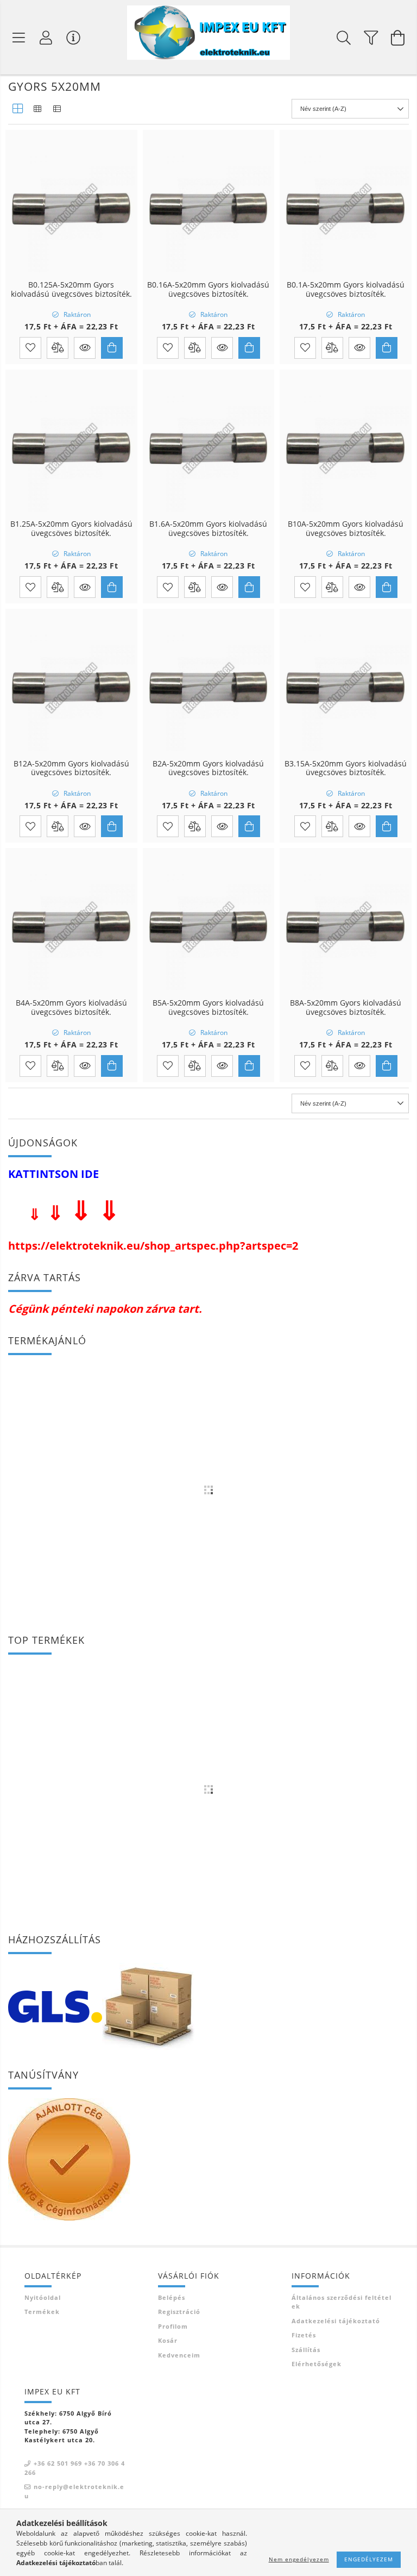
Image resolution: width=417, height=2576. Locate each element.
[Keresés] (344, 38)
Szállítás (306, 2350)
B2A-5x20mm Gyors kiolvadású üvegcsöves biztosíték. (208, 769)
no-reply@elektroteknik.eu (74, 2491)
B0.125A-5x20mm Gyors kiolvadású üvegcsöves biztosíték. (71, 290)
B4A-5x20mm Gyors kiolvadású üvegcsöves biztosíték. (71, 1008)
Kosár (168, 2340)
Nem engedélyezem (299, 2559)
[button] (85, 348)
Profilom (173, 2326)
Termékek (42, 2312)
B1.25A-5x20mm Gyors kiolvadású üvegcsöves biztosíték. (71, 529)
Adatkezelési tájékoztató (336, 2321)
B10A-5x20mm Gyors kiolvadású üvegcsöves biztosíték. (346, 529)
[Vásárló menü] (73, 38)
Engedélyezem (369, 2559)
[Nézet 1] (18, 109)
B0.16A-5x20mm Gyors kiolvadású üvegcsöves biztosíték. (208, 290)
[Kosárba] (112, 348)
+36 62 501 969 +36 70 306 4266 (75, 2468)
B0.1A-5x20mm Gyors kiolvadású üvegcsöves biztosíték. (346, 290)
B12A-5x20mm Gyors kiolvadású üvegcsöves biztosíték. (71, 769)
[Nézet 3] (57, 109)
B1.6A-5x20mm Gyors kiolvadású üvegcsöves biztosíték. (208, 529)
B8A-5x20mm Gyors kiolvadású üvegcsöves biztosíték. (346, 1008)
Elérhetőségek (317, 2364)
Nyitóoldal (43, 2297)
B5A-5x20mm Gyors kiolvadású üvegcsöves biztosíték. (208, 1008)
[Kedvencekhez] (30, 348)
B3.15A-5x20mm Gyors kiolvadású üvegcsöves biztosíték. (346, 769)
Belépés (172, 2297)
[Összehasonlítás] (58, 348)
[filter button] (371, 38)
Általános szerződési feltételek (342, 2302)
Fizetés (304, 2335)
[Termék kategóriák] (19, 38)
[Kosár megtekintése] (398, 38)
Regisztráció (179, 2312)
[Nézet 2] (37, 109)
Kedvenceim (179, 2355)
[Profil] (46, 38)
